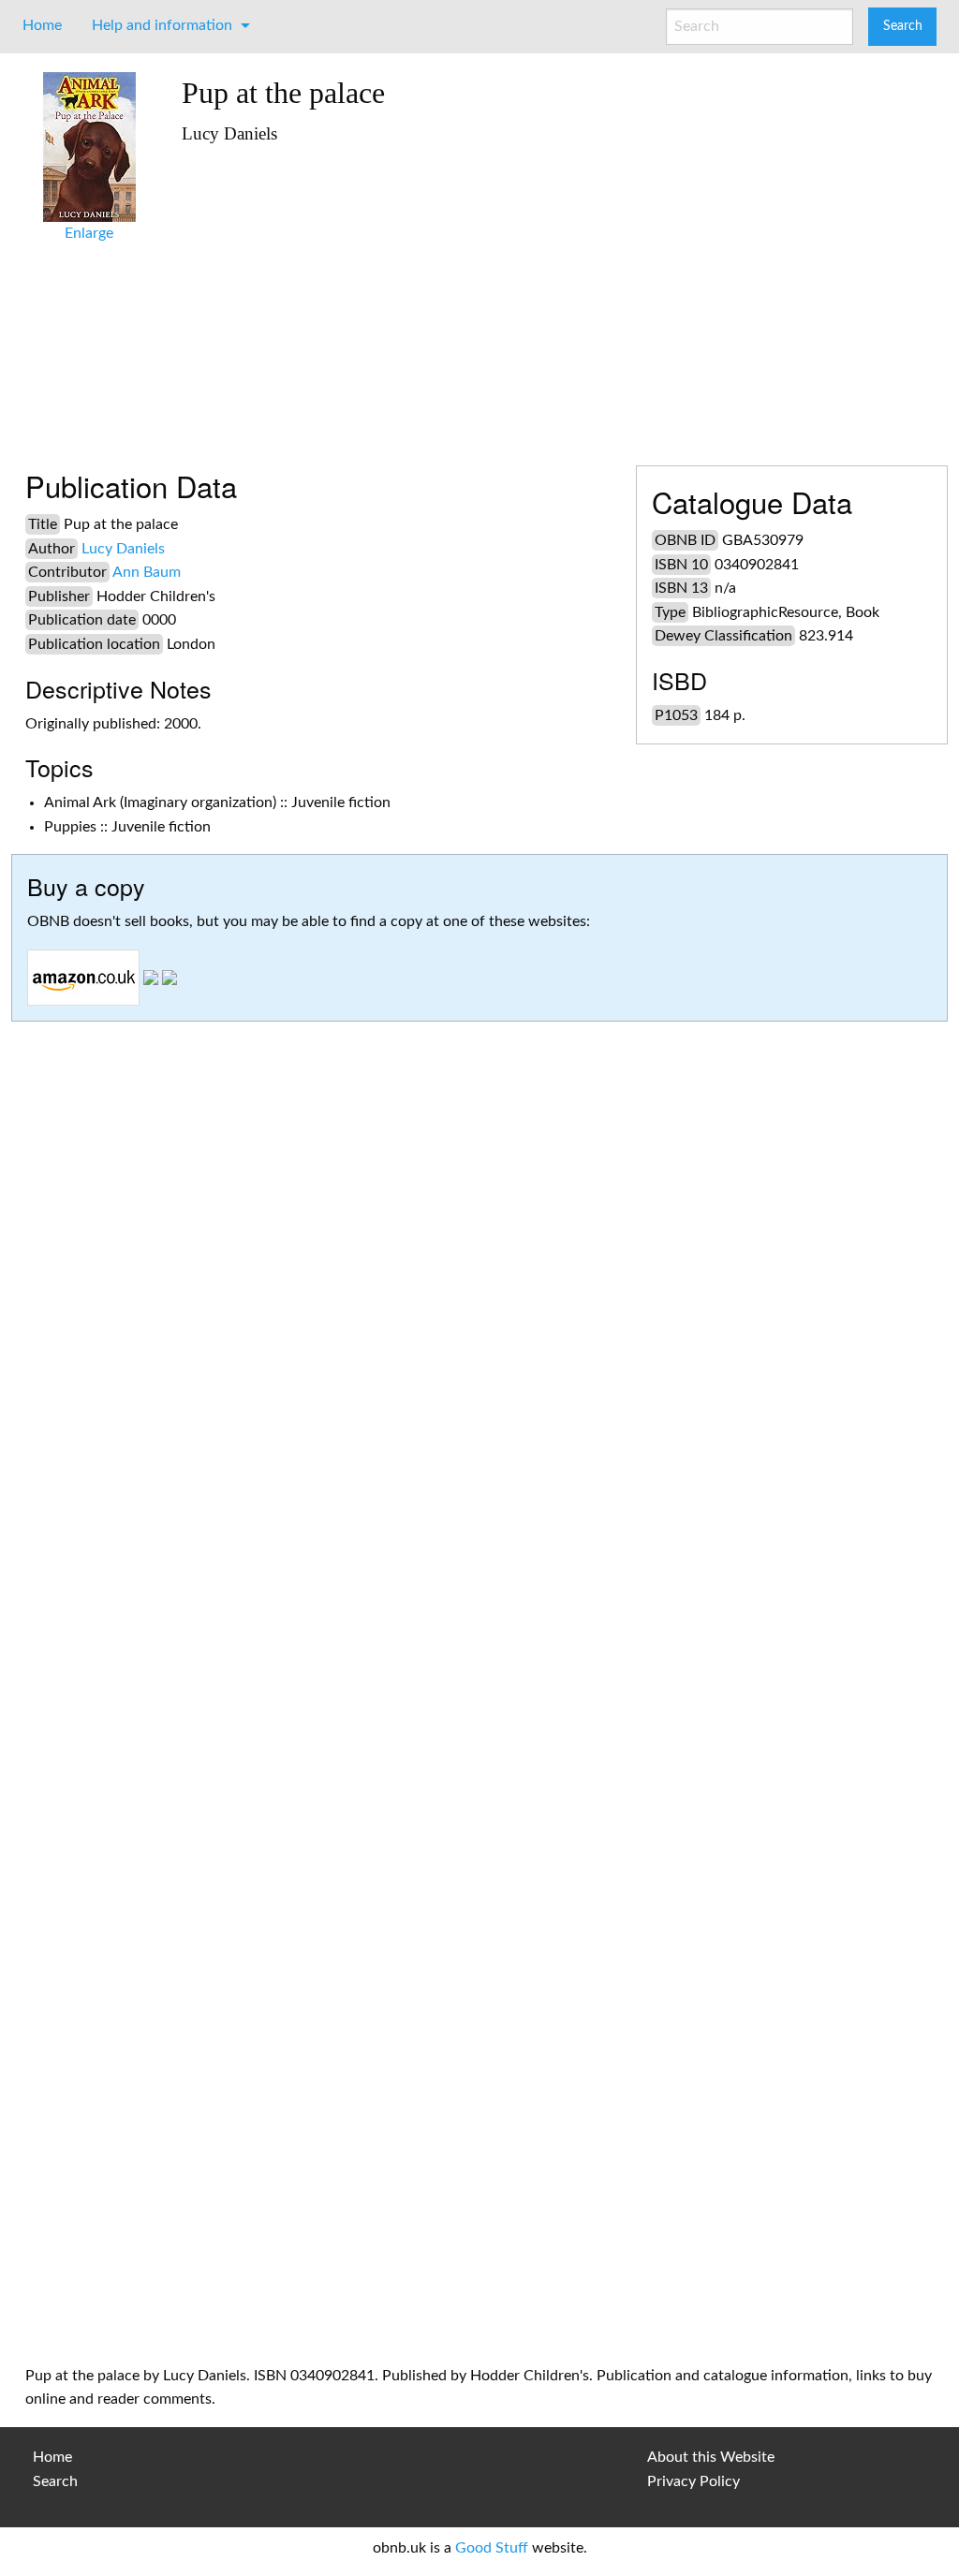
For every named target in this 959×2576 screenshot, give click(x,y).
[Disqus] (479, 1593)
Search (55, 2481)
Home (42, 25)
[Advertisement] (558, 297)
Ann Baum (147, 572)
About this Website (711, 2457)
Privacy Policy (693, 2481)
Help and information (162, 25)
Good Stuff (492, 2548)
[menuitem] (42, 25)
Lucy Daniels (123, 549)
